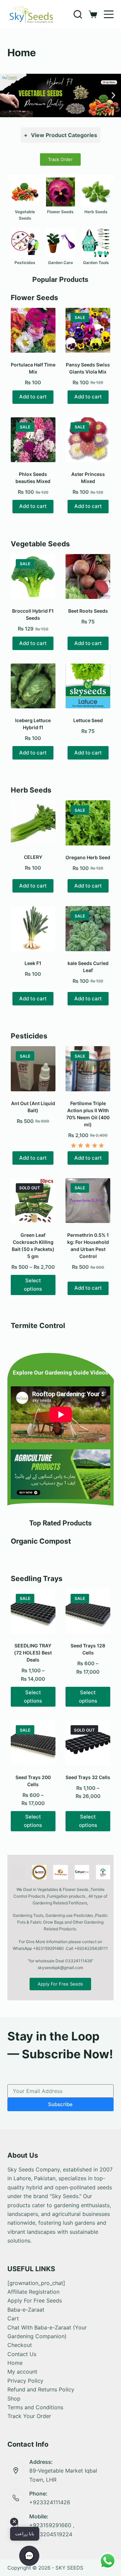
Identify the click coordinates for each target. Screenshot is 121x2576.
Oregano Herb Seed (88, 857)
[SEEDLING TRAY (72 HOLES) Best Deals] (33, 1611)
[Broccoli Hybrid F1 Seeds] (33, 576)
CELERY (33, 857)
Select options (33, 1285)
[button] (8, 95)
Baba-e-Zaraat (26, 2310)
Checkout (20, 2345)
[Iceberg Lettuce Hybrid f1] (33, 686)
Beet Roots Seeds (88, 611)
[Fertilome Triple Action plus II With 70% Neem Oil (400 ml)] (88, 1069)
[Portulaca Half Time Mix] (33, 330)
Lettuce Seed (88, 720)
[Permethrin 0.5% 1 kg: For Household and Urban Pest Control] (88, 1201)
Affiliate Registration (33, 2292)
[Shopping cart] (93, 14)
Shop (14, 2398)
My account (22, 2372)
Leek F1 (33, 963)
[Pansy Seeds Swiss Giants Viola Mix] (88, 330)
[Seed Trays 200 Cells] (33, 1743)
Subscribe (60, 2104)
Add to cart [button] (33, 397)
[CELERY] (33, 823)
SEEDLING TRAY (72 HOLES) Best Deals (33, 1653)
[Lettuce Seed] (88, 686)
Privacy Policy (25, 2381)
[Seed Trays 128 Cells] (88, 1611)
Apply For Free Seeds (35, 2300)
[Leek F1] (33, 928)
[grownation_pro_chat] (36, 2283)
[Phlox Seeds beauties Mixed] (33, 440)
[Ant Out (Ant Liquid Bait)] (33, 1069)
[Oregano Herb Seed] (88, 823)
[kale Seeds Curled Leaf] (88, 928)
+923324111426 (50, 2502)
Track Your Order (29, 2416)
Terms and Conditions (35, 2407)
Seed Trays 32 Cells (88, 1777)
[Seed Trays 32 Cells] (88, 1743)
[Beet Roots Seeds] (88, 576)
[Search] (78, 14)
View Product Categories (61, 135)
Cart (13, 2318)
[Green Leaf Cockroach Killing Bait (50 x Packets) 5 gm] (33, 1201)
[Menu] (109, 14)
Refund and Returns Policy (41, 2389)
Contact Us (22, 2354)
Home (15, 2363)
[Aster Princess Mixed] (88, 440)
